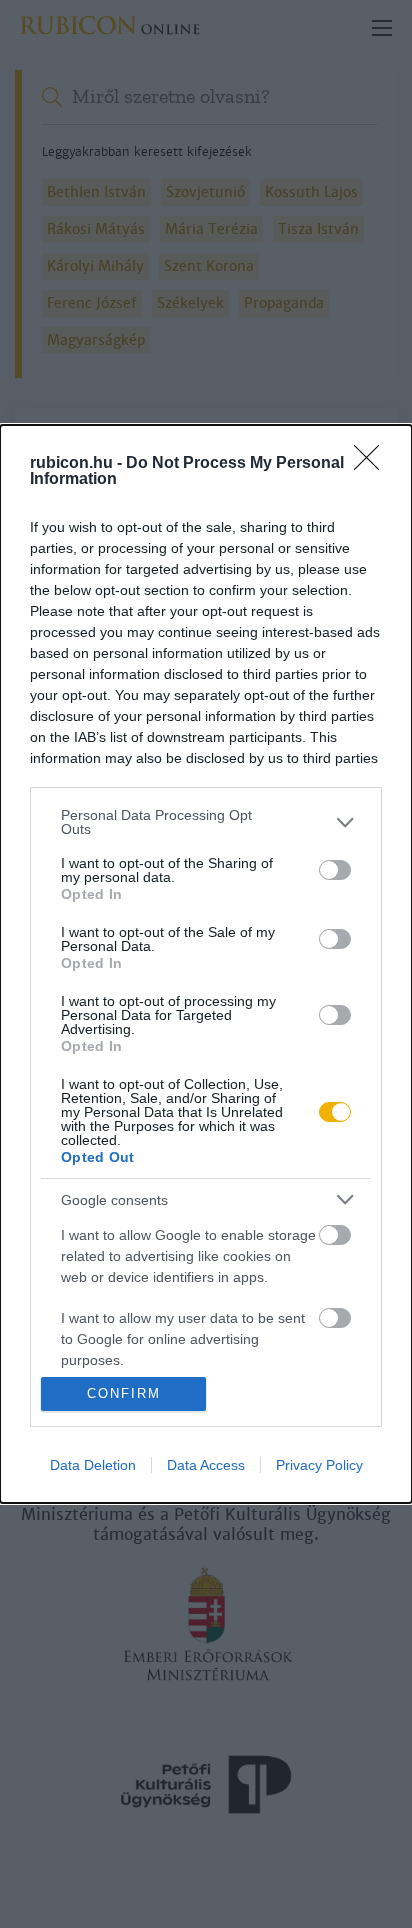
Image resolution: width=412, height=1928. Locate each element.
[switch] (335, 870)
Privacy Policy (319, 1465)
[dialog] (206, 963)
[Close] (373, 464)
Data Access (206, 1465)
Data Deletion (93, 1465)
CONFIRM (124, 1393)
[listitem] (206, 822)
